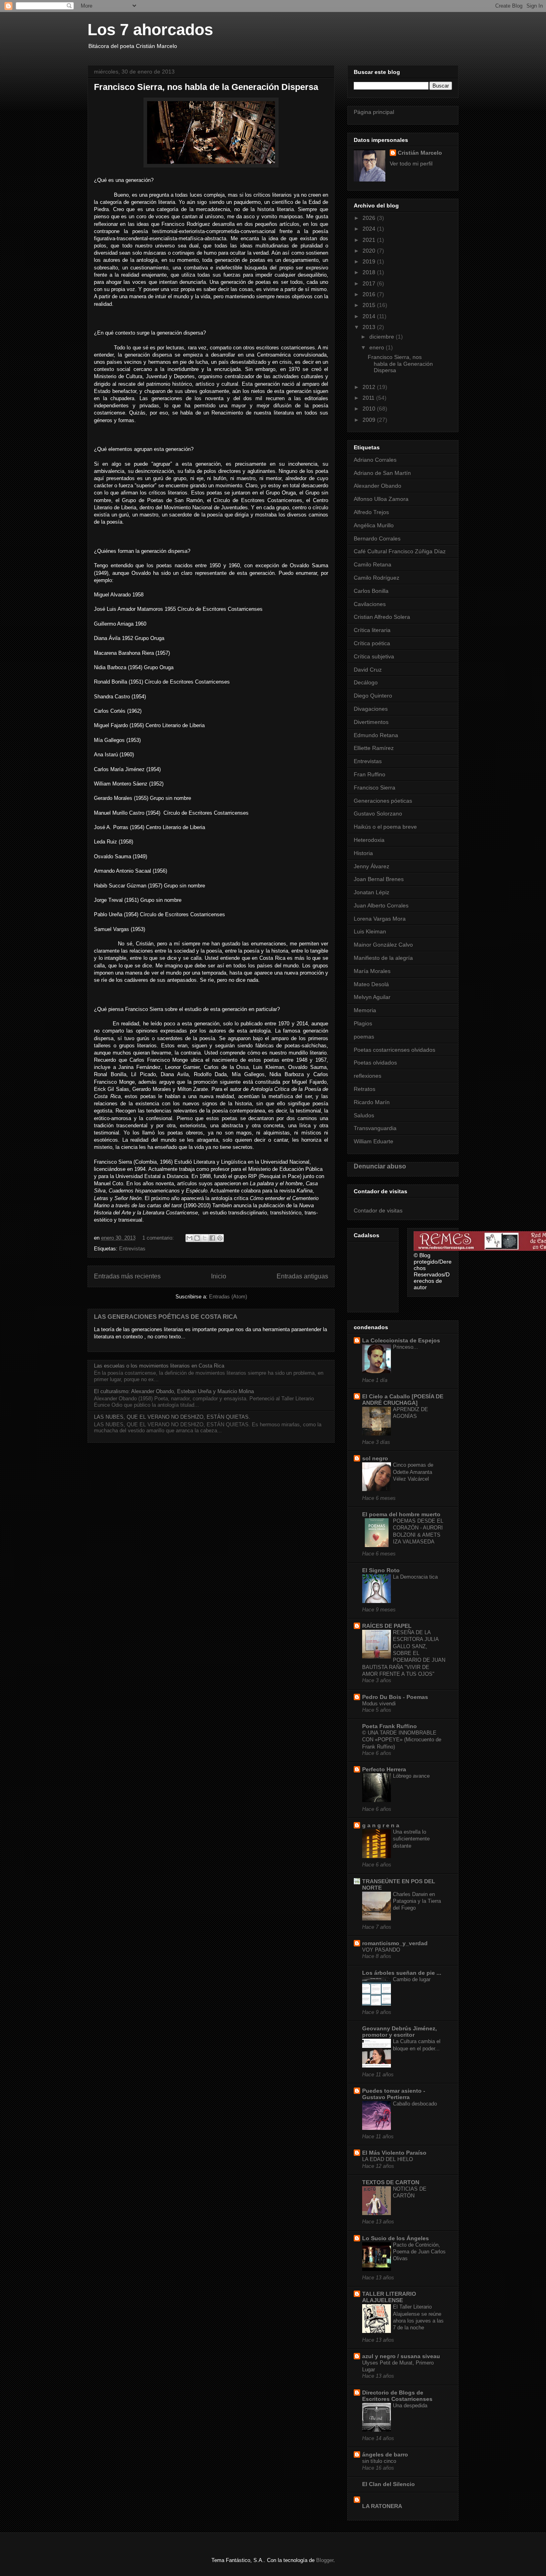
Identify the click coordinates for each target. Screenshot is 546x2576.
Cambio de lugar (412, 1979)
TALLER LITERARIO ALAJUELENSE (389, 2297)
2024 (370, 229)
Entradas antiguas (302, 1276)
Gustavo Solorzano (378, 813)
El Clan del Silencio (389, 2484)
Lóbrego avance (411, 1776)
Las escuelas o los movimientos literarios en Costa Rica (159, 1366)
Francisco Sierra (375, 788)
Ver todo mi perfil (411, 163)
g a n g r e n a (381, 1825)
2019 (370, 261)
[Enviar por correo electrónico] (189, 1238)
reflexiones (368, 1076)
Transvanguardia (375, 1128)
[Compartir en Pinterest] (220, 1238)
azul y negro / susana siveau (401, 2356)
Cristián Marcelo (420, 153)
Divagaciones (371, 709)
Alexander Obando (378, 486)
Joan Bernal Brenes (379, 879)
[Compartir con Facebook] (212, 1238)
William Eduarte (374, 1141)
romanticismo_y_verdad (395, 1943)
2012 (370, 387)
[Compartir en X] (205, 1238)
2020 (370, 251)
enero (378, 347)
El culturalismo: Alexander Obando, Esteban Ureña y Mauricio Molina (174, 1391)
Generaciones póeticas (383, 801)
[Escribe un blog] (197, 1238)
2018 (370, 272)
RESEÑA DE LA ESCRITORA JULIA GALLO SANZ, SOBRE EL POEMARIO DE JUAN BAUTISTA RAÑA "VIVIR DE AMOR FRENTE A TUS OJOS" (404, 1653)
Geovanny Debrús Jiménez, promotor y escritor (400, 2032)
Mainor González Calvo (383, 945)
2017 (370, 283)
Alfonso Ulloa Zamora (381, 499)
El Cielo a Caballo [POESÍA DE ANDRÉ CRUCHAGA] (403, 1400)
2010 (370, 409)
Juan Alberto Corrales (381, 905)
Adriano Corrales (375, 460)
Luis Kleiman (370, 931)
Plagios (363, 1023)
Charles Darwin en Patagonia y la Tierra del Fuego (417, 1901)
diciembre (383, 337)
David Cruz (368, 670)
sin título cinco (379, 2461)
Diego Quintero (373, 696)
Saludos (364, 1115)
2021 (370, 240)
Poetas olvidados (375, 1063)
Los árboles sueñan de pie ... (402, 1973)
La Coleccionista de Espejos (401, 1340)
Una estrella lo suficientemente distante (411, 1839)
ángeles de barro (385, 2454)
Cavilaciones (370, 604)
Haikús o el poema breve (385, 827)
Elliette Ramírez (374, 748)
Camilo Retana (373, 564)
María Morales (372, 971)
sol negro (375, 1458)
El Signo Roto (381, 1570)
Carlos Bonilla (371, 591)
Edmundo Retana (376, 735)
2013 (370, 327)
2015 (370, 305)
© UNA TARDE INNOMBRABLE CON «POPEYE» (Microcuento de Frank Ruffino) (402, 1740)
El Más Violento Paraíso (394, 2153)
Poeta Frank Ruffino (390, 1726)
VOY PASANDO (381, 1950)
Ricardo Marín (372, 1102)
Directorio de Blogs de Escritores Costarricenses (397, 2396)
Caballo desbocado (415, 2104)
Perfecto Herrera (384, 1769)
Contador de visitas (378, 1210)
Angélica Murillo (374, 525)
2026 (370, 218)
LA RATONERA (382, 2506)
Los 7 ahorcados (150, 30)
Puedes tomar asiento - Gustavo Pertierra (394, 2094)
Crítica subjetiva (374, 656)
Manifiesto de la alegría (383, 958)
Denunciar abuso (380, 1166)
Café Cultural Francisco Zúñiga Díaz (400, 551)
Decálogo (366, 682)
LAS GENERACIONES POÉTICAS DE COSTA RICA (166, 1317)
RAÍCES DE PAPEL (387, 1626)
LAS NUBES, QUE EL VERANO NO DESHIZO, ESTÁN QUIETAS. (172, 1417)
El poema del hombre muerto (401, 1514)
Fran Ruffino (370, 774)
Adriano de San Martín (382, 473)
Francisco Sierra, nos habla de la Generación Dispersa (206, 87)
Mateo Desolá (371, 984)
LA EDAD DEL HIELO (388, 2159)
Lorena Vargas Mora (380, 919)
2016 (370, 294)
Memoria (365, 1010)
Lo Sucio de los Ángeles (396, 2238)
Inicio (219, 1276)
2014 (370, 316)
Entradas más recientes (127, 1276)
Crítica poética (372, 643)
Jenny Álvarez (372, 866)
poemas (364, 1037)
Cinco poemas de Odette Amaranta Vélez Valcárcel (413, 1472)
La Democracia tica (415, 1577)
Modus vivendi (379, 1704)
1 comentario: (159, 1238)
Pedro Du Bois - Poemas (395, 1697)
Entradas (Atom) (228, 1297)
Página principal (374, 112)
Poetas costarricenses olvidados (395, 1050)
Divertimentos (371, 722)
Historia (363, 853)
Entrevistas (132, 1249)
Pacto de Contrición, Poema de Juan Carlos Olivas (419, 2252)
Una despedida (410, 2406)
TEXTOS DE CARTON (391, 2182)
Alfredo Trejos (371, 512)
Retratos (365, 1089)
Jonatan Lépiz (372, 892)
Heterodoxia (369, 840)
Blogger (325, 2560)
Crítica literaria (372, 630)
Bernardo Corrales (377, 538)
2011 (369, 398)
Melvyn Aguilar (372, 997)
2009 (370, 420)
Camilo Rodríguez (377, 578)
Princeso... (406, 1347)
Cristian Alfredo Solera (382, 617)
